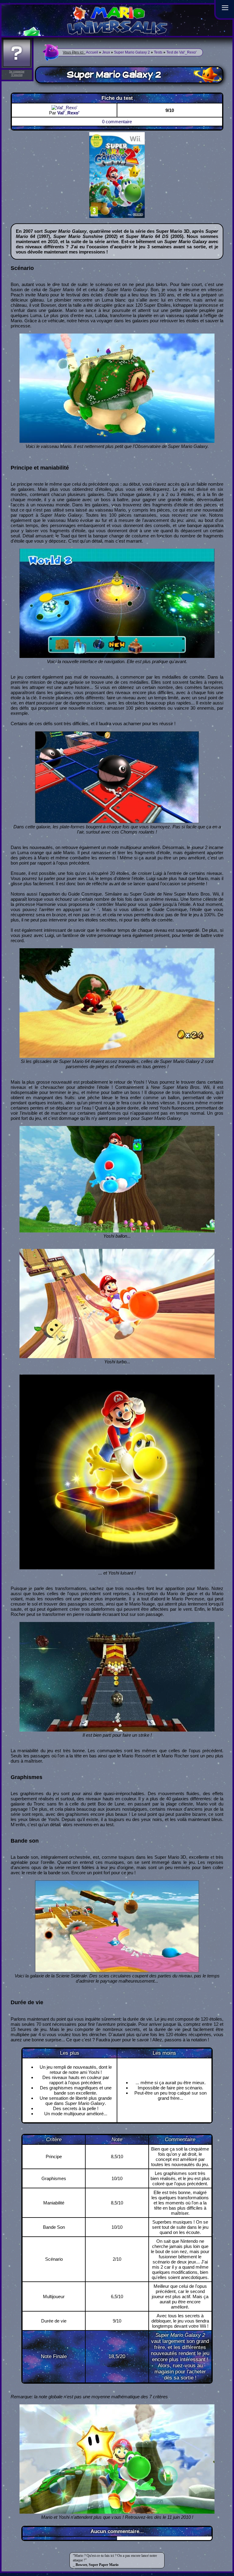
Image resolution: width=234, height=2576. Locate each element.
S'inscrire (17, 75)
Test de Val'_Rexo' (181, 52)
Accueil (92, 52)
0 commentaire (117, 122)
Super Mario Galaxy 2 (132, 52)
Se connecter (17, 71)
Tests (158, 52)
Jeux (106, 52)
